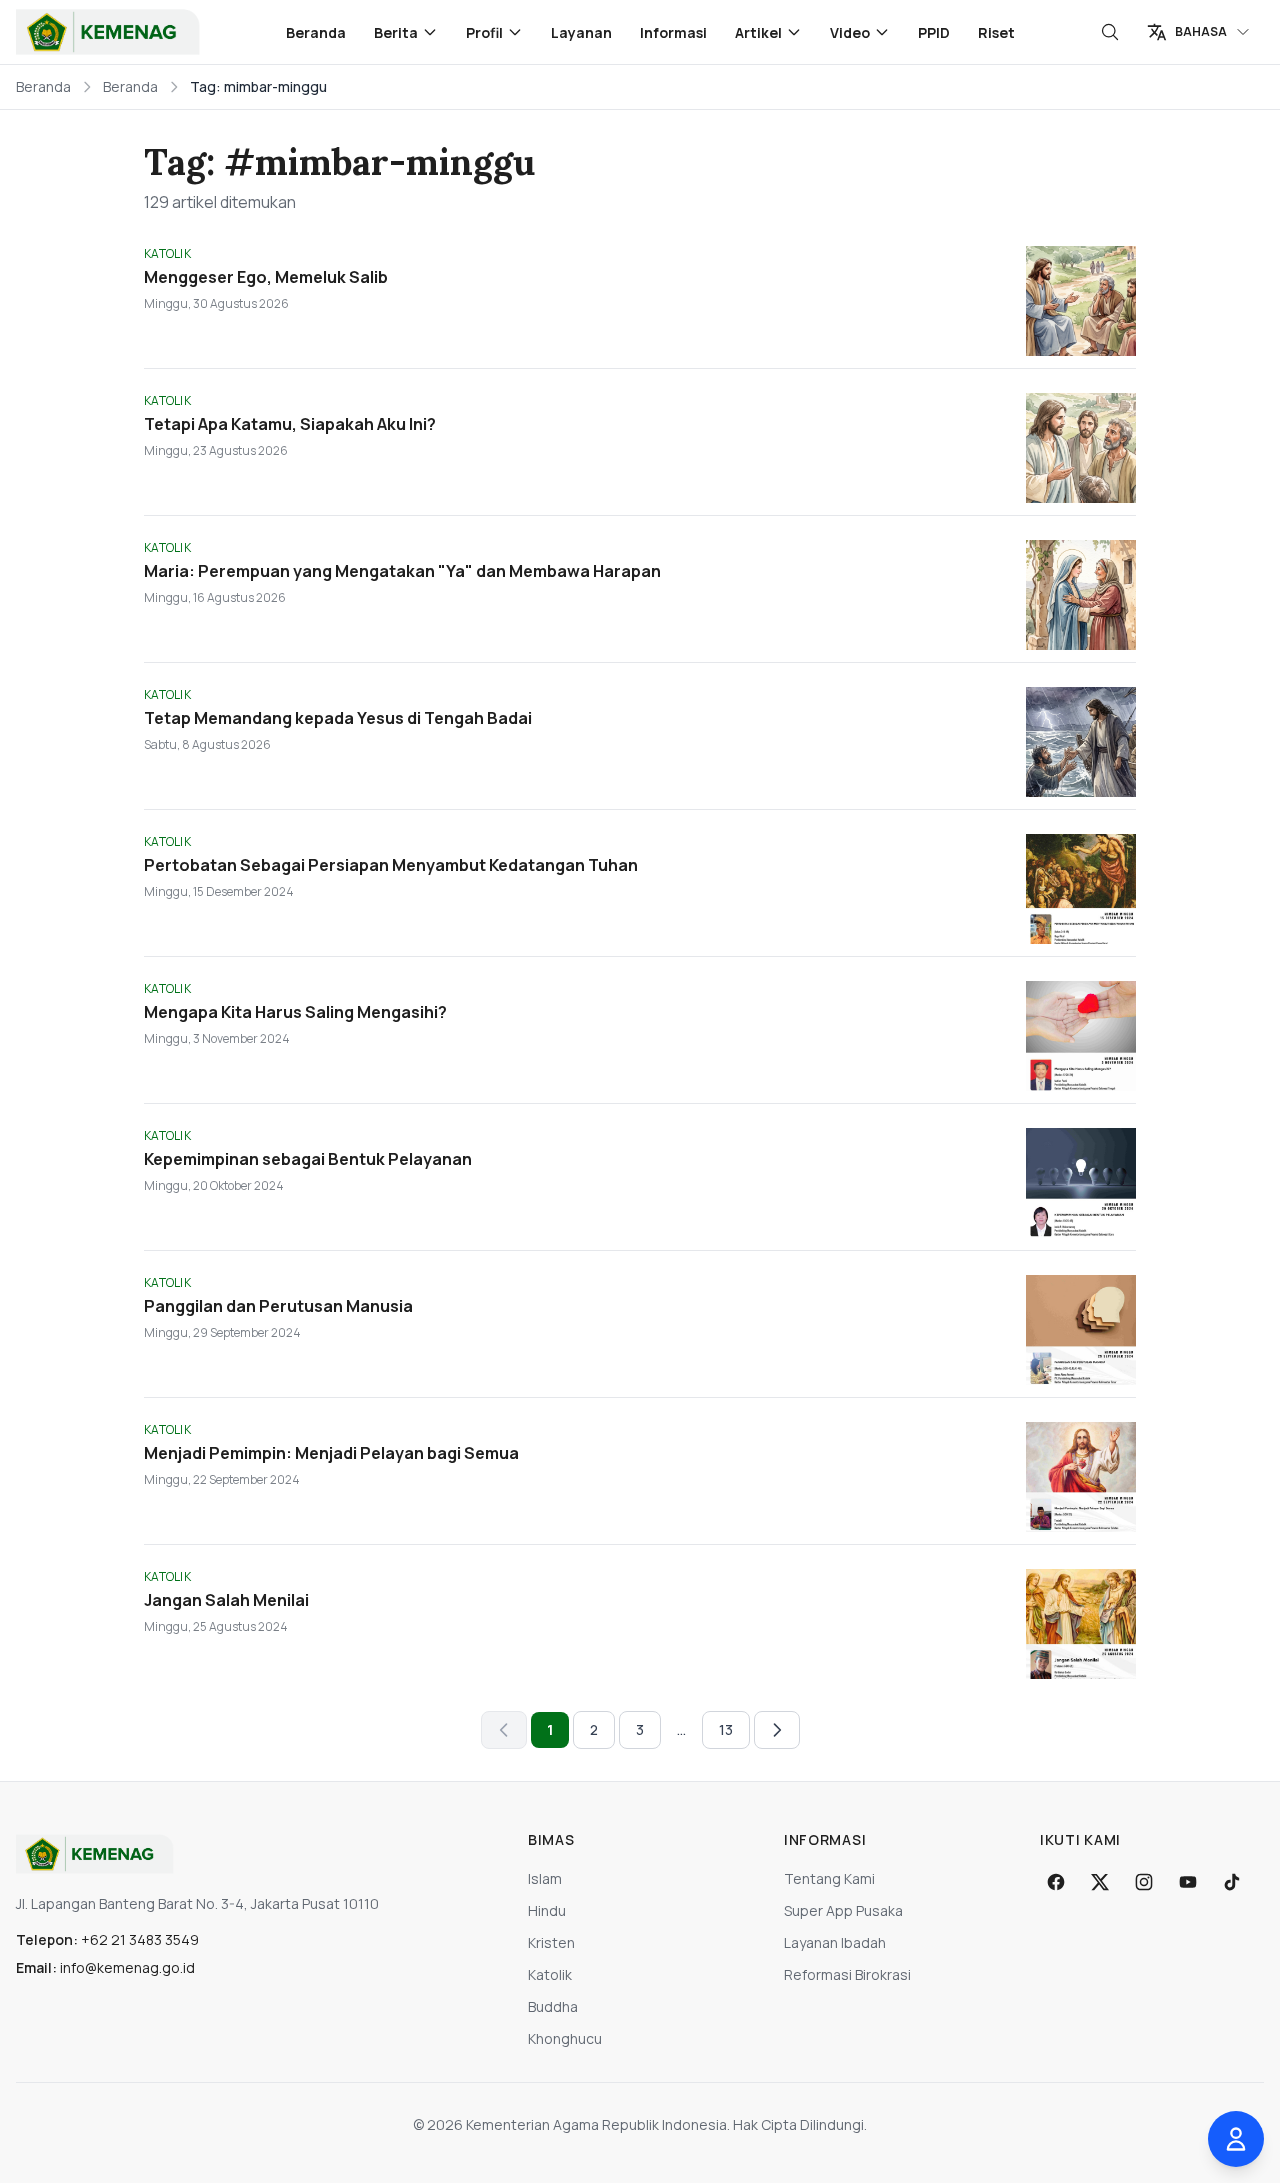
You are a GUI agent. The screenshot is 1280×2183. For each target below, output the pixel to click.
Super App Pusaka (843, 1910)
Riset (996, 32)
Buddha (553, 2006)
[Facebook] (1056, 1882)
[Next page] (777, 1730)
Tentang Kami (829, 1878)
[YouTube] (1188, 1882)
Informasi (673, 32)
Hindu (547, 1910)
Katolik (550, 1974)
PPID (934, 32)
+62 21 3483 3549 (140, 1939)
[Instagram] (1144, 1882)
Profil (484, 32)
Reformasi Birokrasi (847, 1974)
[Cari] (1110, 32)
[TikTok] (1232, 1882)
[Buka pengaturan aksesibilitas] (1236, 2139)
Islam (545, 1878)
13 (726, 1729)
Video (850, 32)
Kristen (551, 1942)
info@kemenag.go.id (127, 1967)
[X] (1100, 1882)
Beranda (316, 32)
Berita (396, 32)
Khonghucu (565, 2038)
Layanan (581, 32)
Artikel (758, 32)
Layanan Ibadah (835, 1942)
